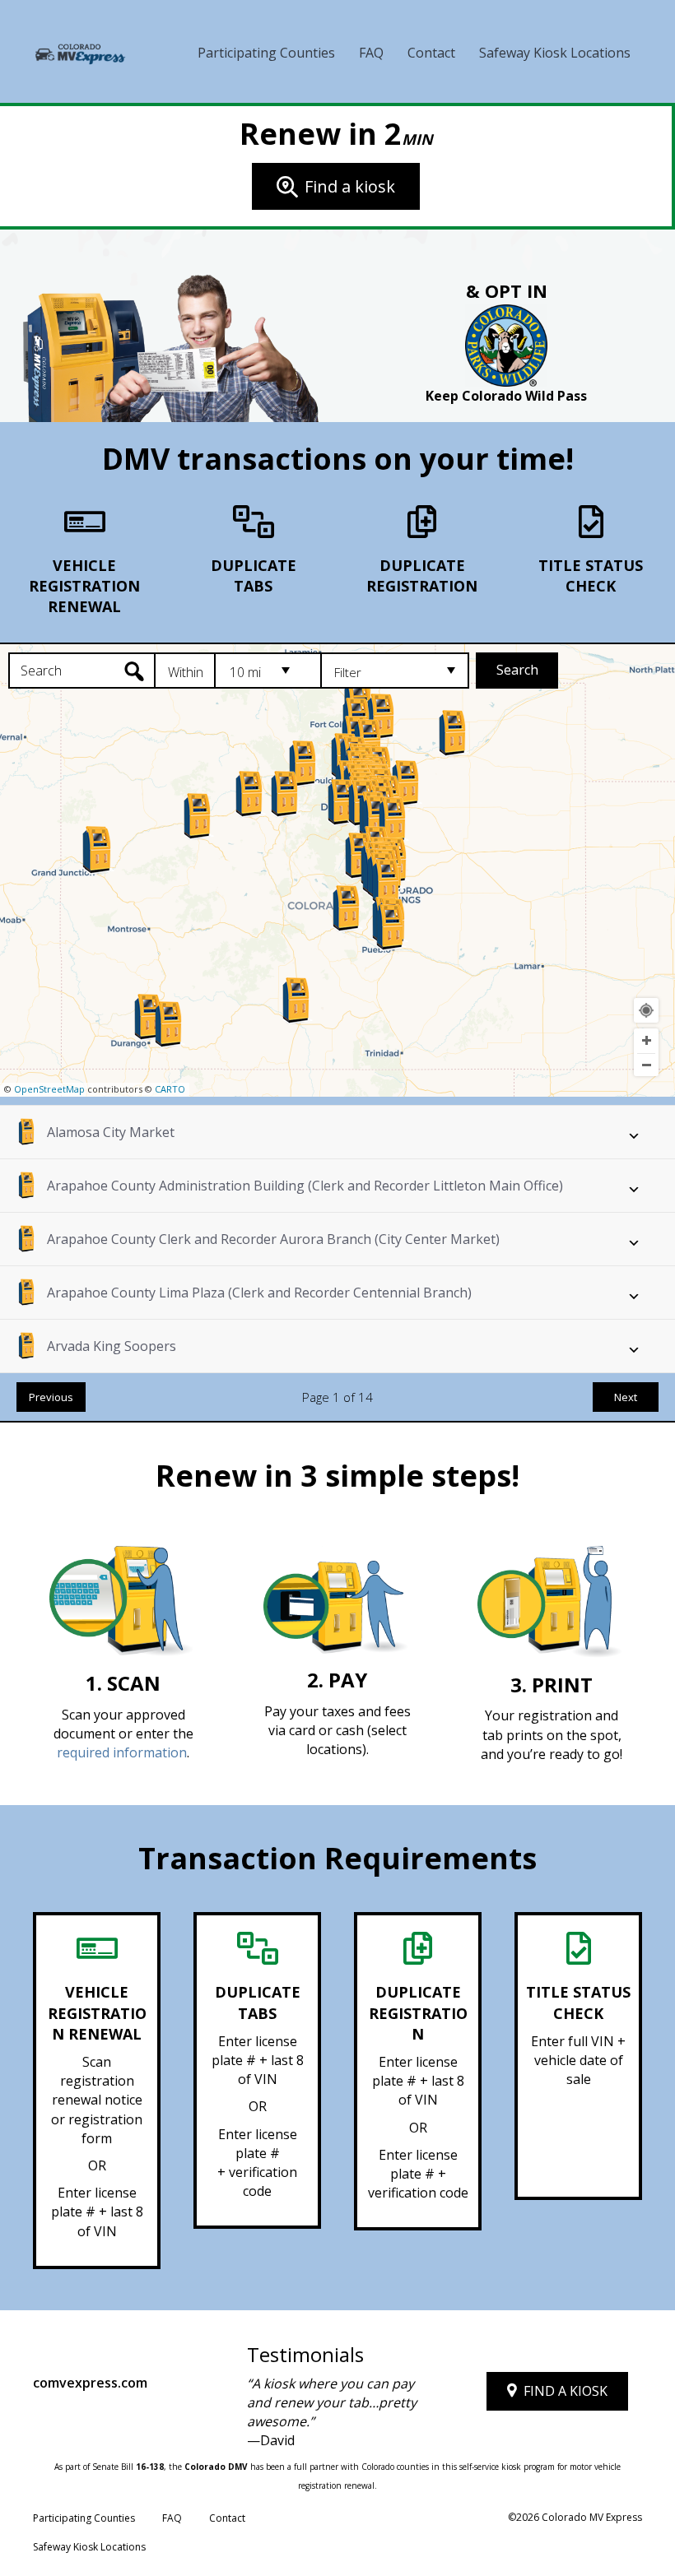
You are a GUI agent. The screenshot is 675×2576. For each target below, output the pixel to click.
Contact (431, 53)
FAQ (371, 53)
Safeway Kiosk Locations (555, 53)
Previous (51, 1397)
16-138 (150, 2467)
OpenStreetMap (49, 1089)
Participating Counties (266, 53)
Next (626, 1397)
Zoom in (646, 1041)
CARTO (170, 1089)
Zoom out (646, 1065)
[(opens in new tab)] (506, 345)
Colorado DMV (216, 2467)
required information (122, 1752)
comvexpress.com (90, 2383)
